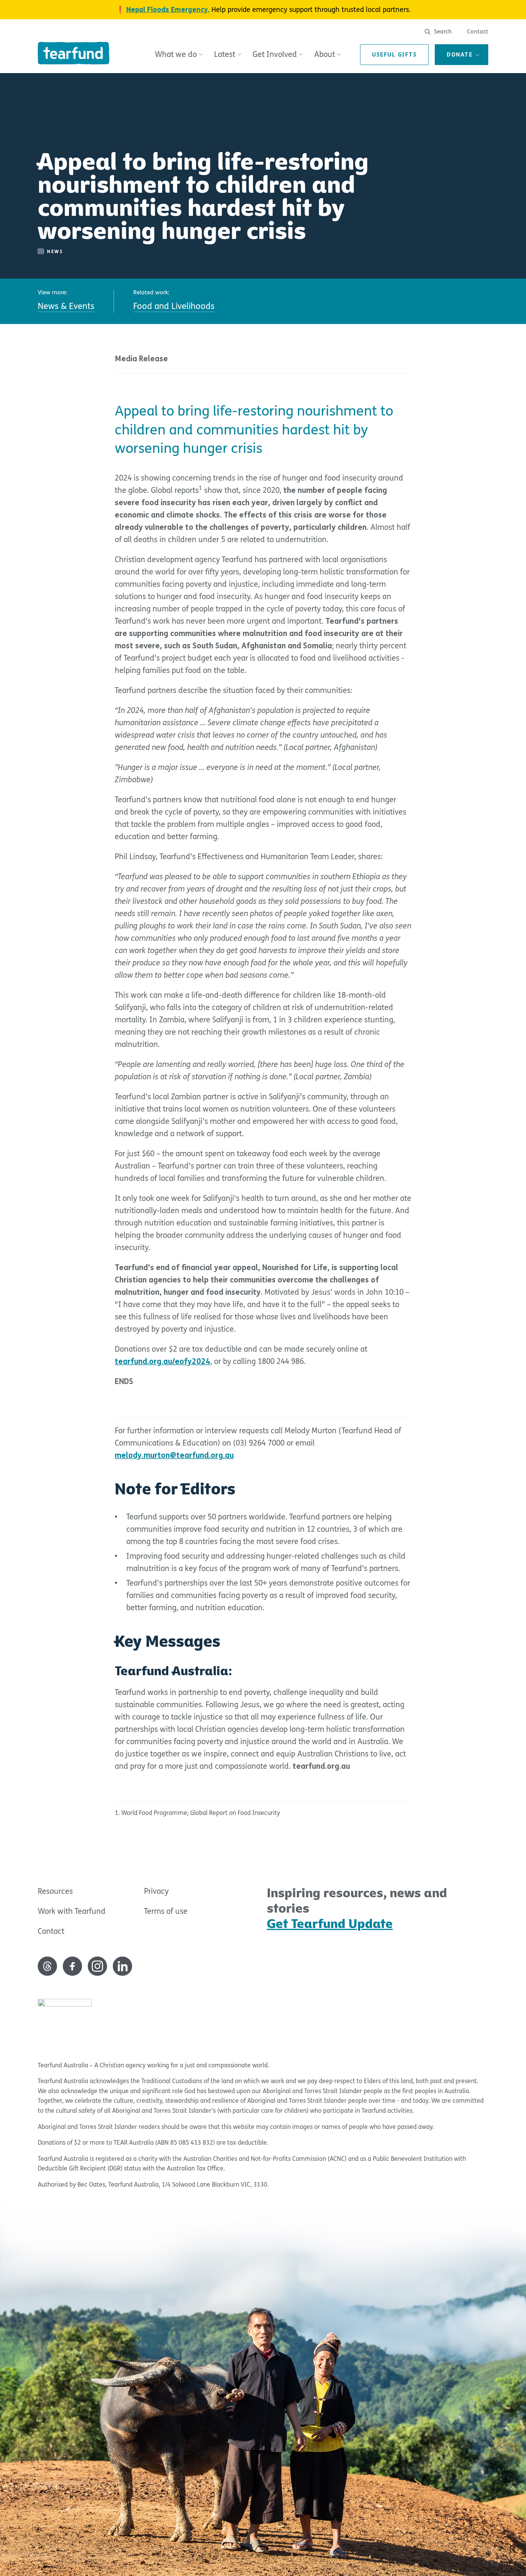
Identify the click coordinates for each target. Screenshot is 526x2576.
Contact (478, 32)
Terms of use (166, 1911)
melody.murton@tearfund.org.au (174, 1455)
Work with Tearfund (72, 1911)
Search (442, 32)
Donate (460, 55)
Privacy (156, 1891)
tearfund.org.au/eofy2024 (162, 1361)
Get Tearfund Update (330, 1924)
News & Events (66, 306)
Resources (55, 1891)
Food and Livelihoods (174, 306)
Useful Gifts (394, 55)
